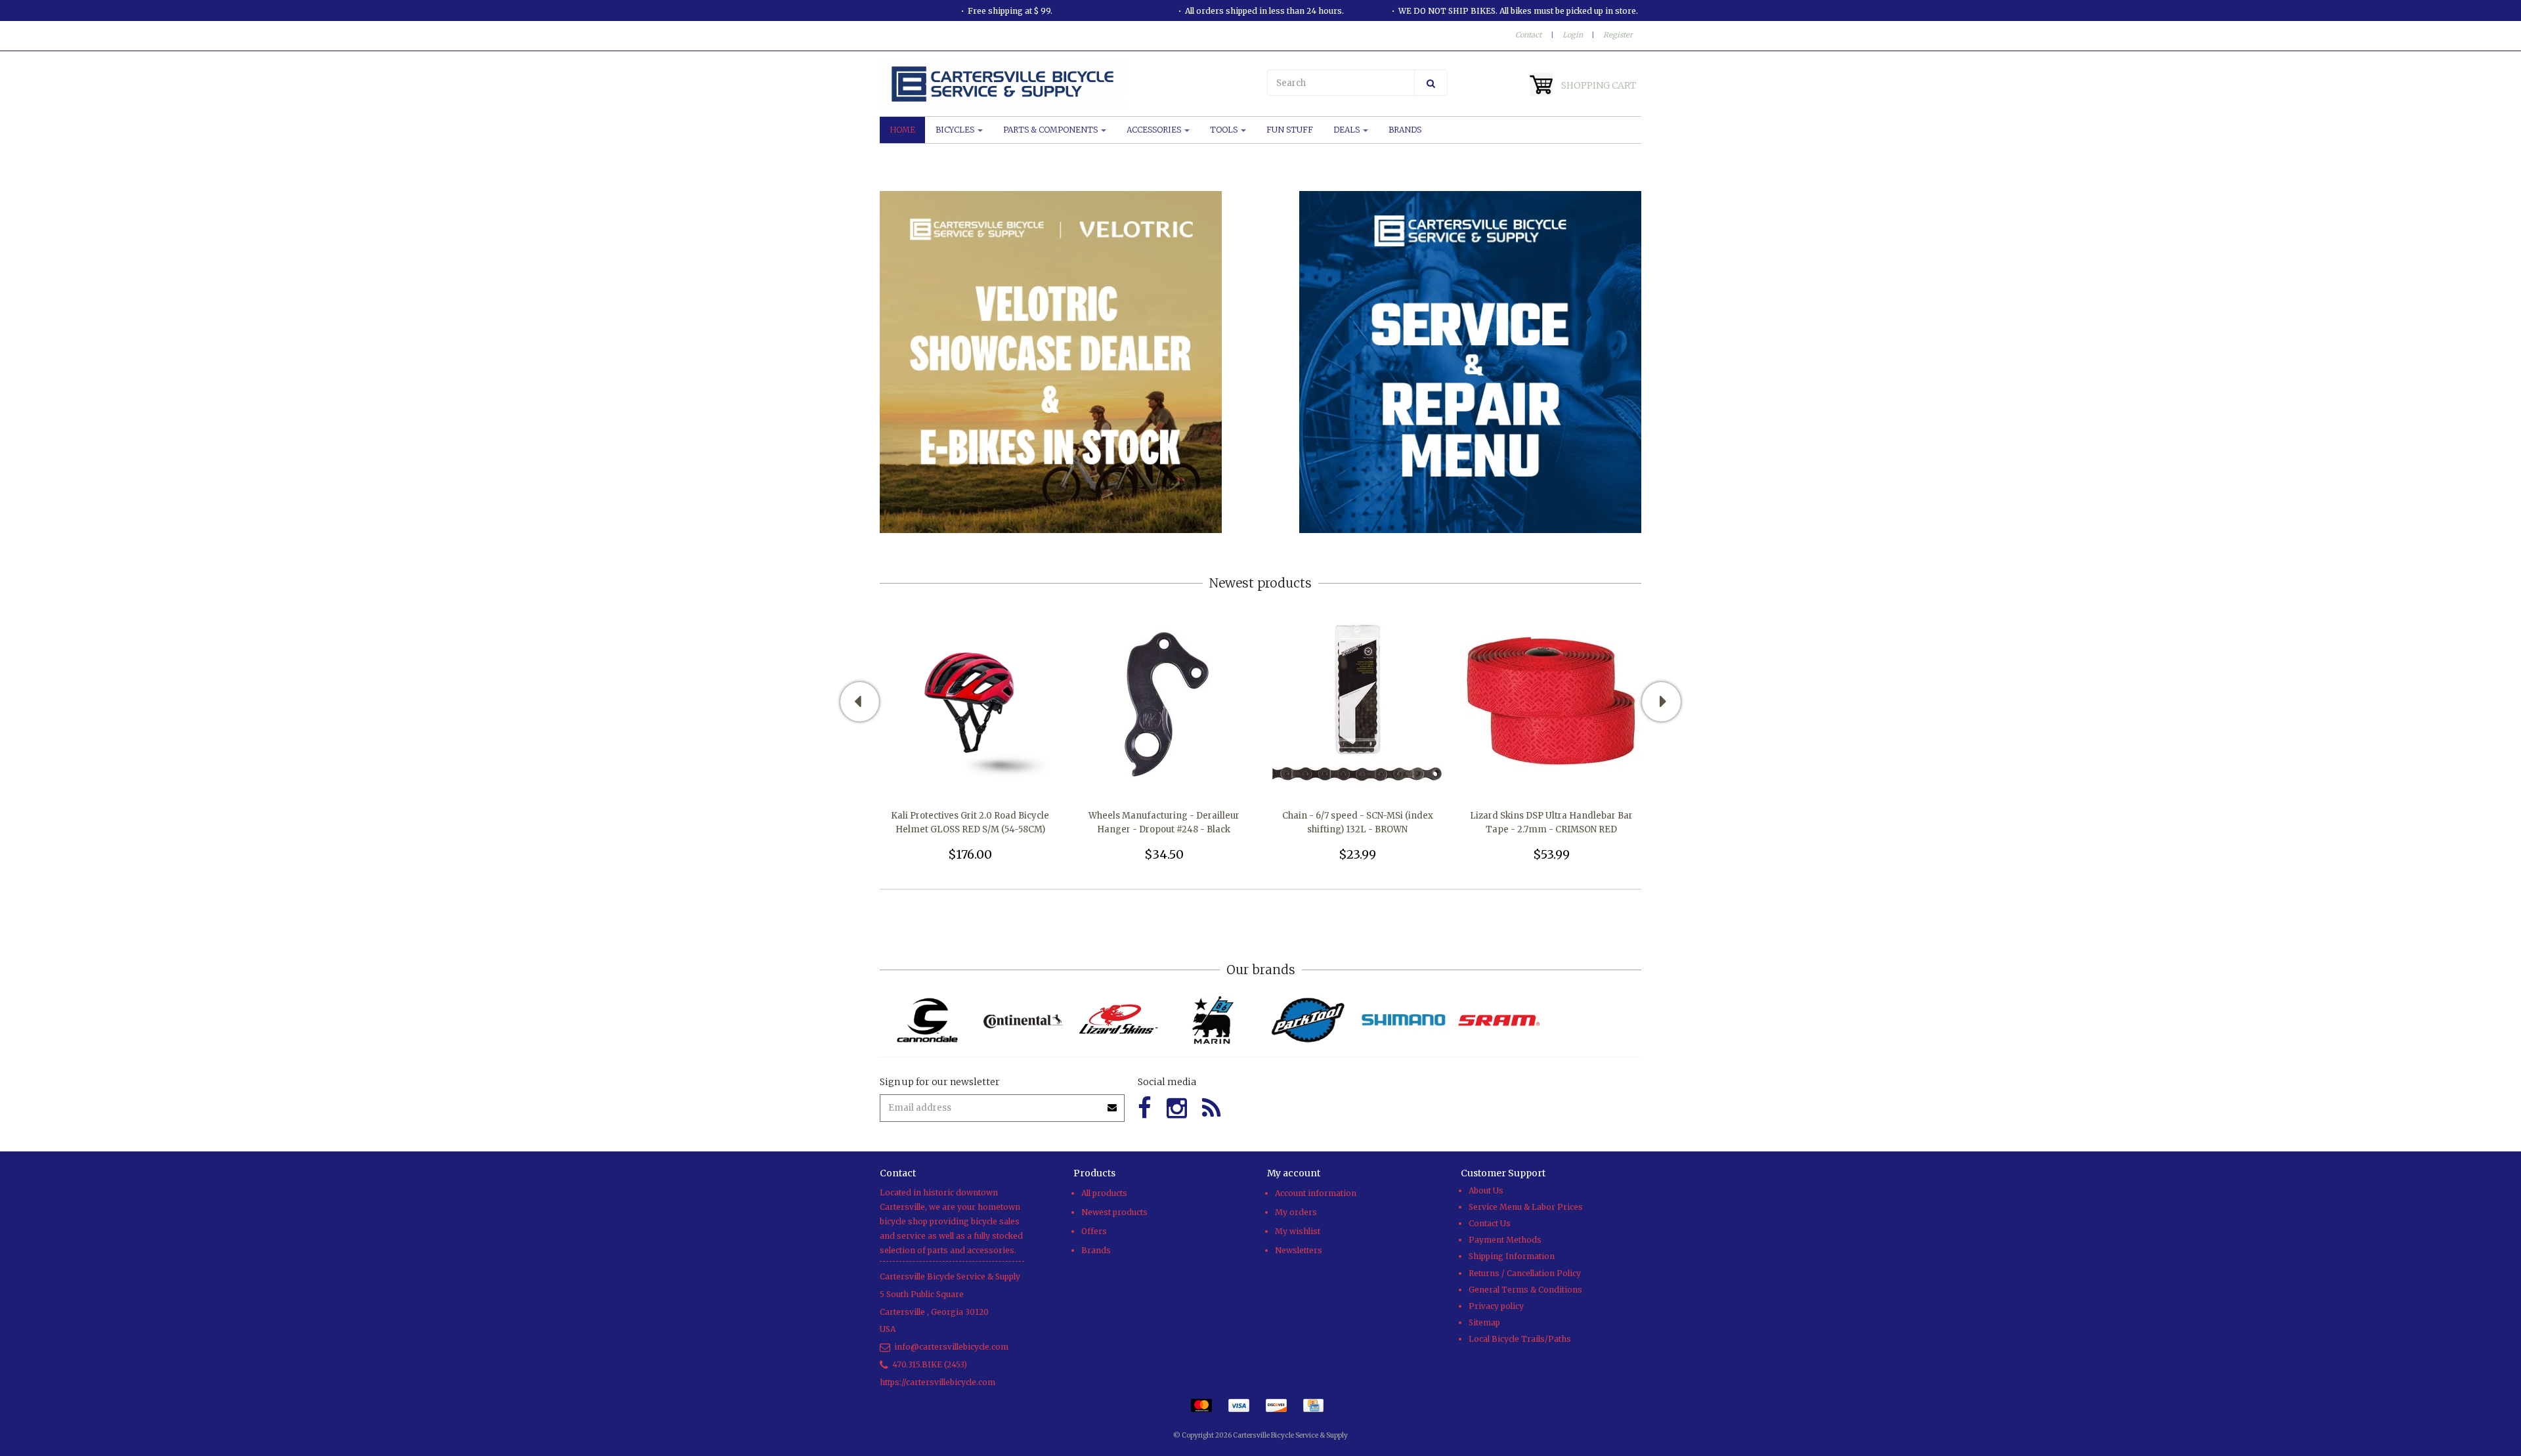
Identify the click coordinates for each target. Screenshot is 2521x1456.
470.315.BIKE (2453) (930, 1364)
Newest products (1114, 1212)
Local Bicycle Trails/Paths (1520, 1339)
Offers (1094, 1231)
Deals (1347, 130)
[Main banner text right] (1470, 361)
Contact (1528, 35)
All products (1104, 1193)
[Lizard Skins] (1118, 1020)
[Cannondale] (927, 1020)
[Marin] (1213, 1020)
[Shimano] (1403, 1020)
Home (902, 130)
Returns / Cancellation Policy (1525, 1273)
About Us (1486, 1190)
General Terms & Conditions (1525, 1290)
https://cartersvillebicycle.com (937, 1382)
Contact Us (1490, 1223)
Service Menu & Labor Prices (1526, 1207)
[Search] (1431, 83)
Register (1618, 35)
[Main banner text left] (1051, 361)
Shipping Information (1512, 1256)
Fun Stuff (1290, 130)
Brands (1405, 130)
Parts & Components (1051, 130)
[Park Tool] (1308, 1020)
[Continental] (1023, 1020)
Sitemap (1484, 1322)
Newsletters (1299, 1250)
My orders (1296, 1212)
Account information (1316, 1193)
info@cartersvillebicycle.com (951, 1347)
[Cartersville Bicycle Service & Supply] (1067, 84)
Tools (1225, 130)
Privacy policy (1496, 1306)
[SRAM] (1498, 1020)
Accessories (1155, 130)
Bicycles (956, 130)
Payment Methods (1505, 1240)
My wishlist (1298, 1231)
